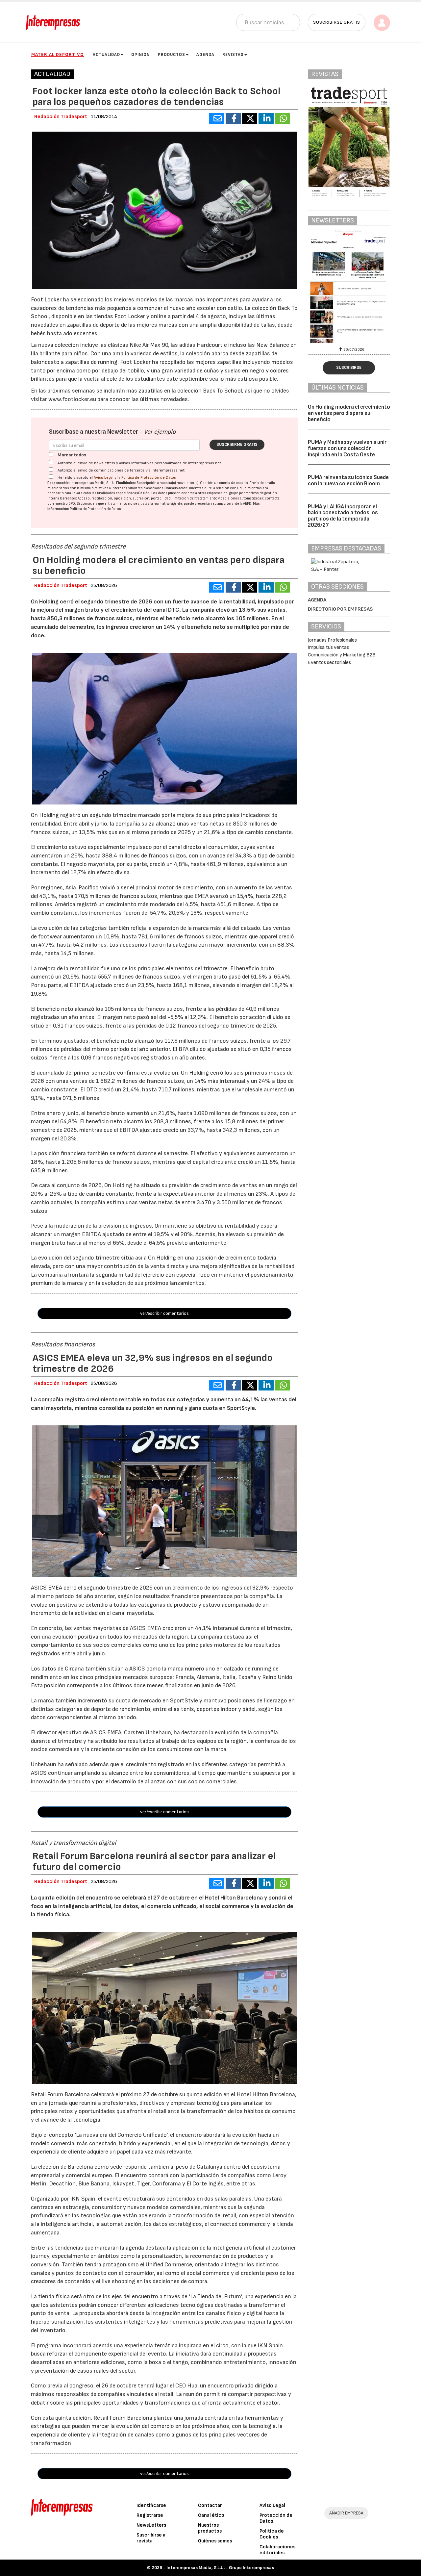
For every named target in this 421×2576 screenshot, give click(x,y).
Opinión (141, 55)
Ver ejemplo (160, 432)
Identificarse (151, 2505)
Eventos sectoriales (329, 663)
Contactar (210, 2505)
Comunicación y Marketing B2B (342, 655)
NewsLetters (151, 2525)
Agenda (205, 55)
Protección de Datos (276, 2518)
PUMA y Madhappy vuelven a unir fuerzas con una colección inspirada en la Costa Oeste (347, 448)
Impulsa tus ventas (328, 647)
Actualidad (106, 55)
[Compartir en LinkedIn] (266, 118)
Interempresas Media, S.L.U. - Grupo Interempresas (220, 2568)
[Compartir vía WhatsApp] (283, 118)
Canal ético (211, 2515)
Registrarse (150, 2515)
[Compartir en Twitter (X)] (250, 118)
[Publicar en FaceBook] (233, 118)
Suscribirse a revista (151, 2538)
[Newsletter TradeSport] (349, 287)
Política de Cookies (272, 2534)
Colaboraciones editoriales (277, 2550)
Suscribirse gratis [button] (337, 22)
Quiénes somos (215, 2541)
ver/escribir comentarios (164, 1313)
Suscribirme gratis (237, 445)
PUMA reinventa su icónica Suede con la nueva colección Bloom (348, 481)
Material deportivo (58, 54)
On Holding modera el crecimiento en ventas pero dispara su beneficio (349, 413)
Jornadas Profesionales (332, 640)
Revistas (233, 55)
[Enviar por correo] (217, 118)
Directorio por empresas (340, 609)
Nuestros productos (210, 2528)
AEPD (247, 504)
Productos (172, 55)
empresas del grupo (223, 493)
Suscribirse (349, 368)
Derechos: (69, 498)
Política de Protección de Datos (149, 478)
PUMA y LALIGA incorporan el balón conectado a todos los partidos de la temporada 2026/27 (343, 516)
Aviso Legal (104, 478)
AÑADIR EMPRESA (346, 2513)
